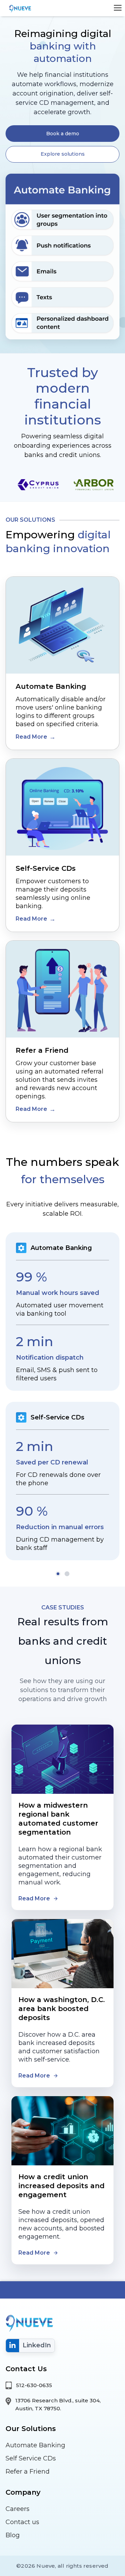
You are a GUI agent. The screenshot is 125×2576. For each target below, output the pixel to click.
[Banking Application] (19, 8)
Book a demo (63, 134)
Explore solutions (63, 154)
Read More (31, 737)
